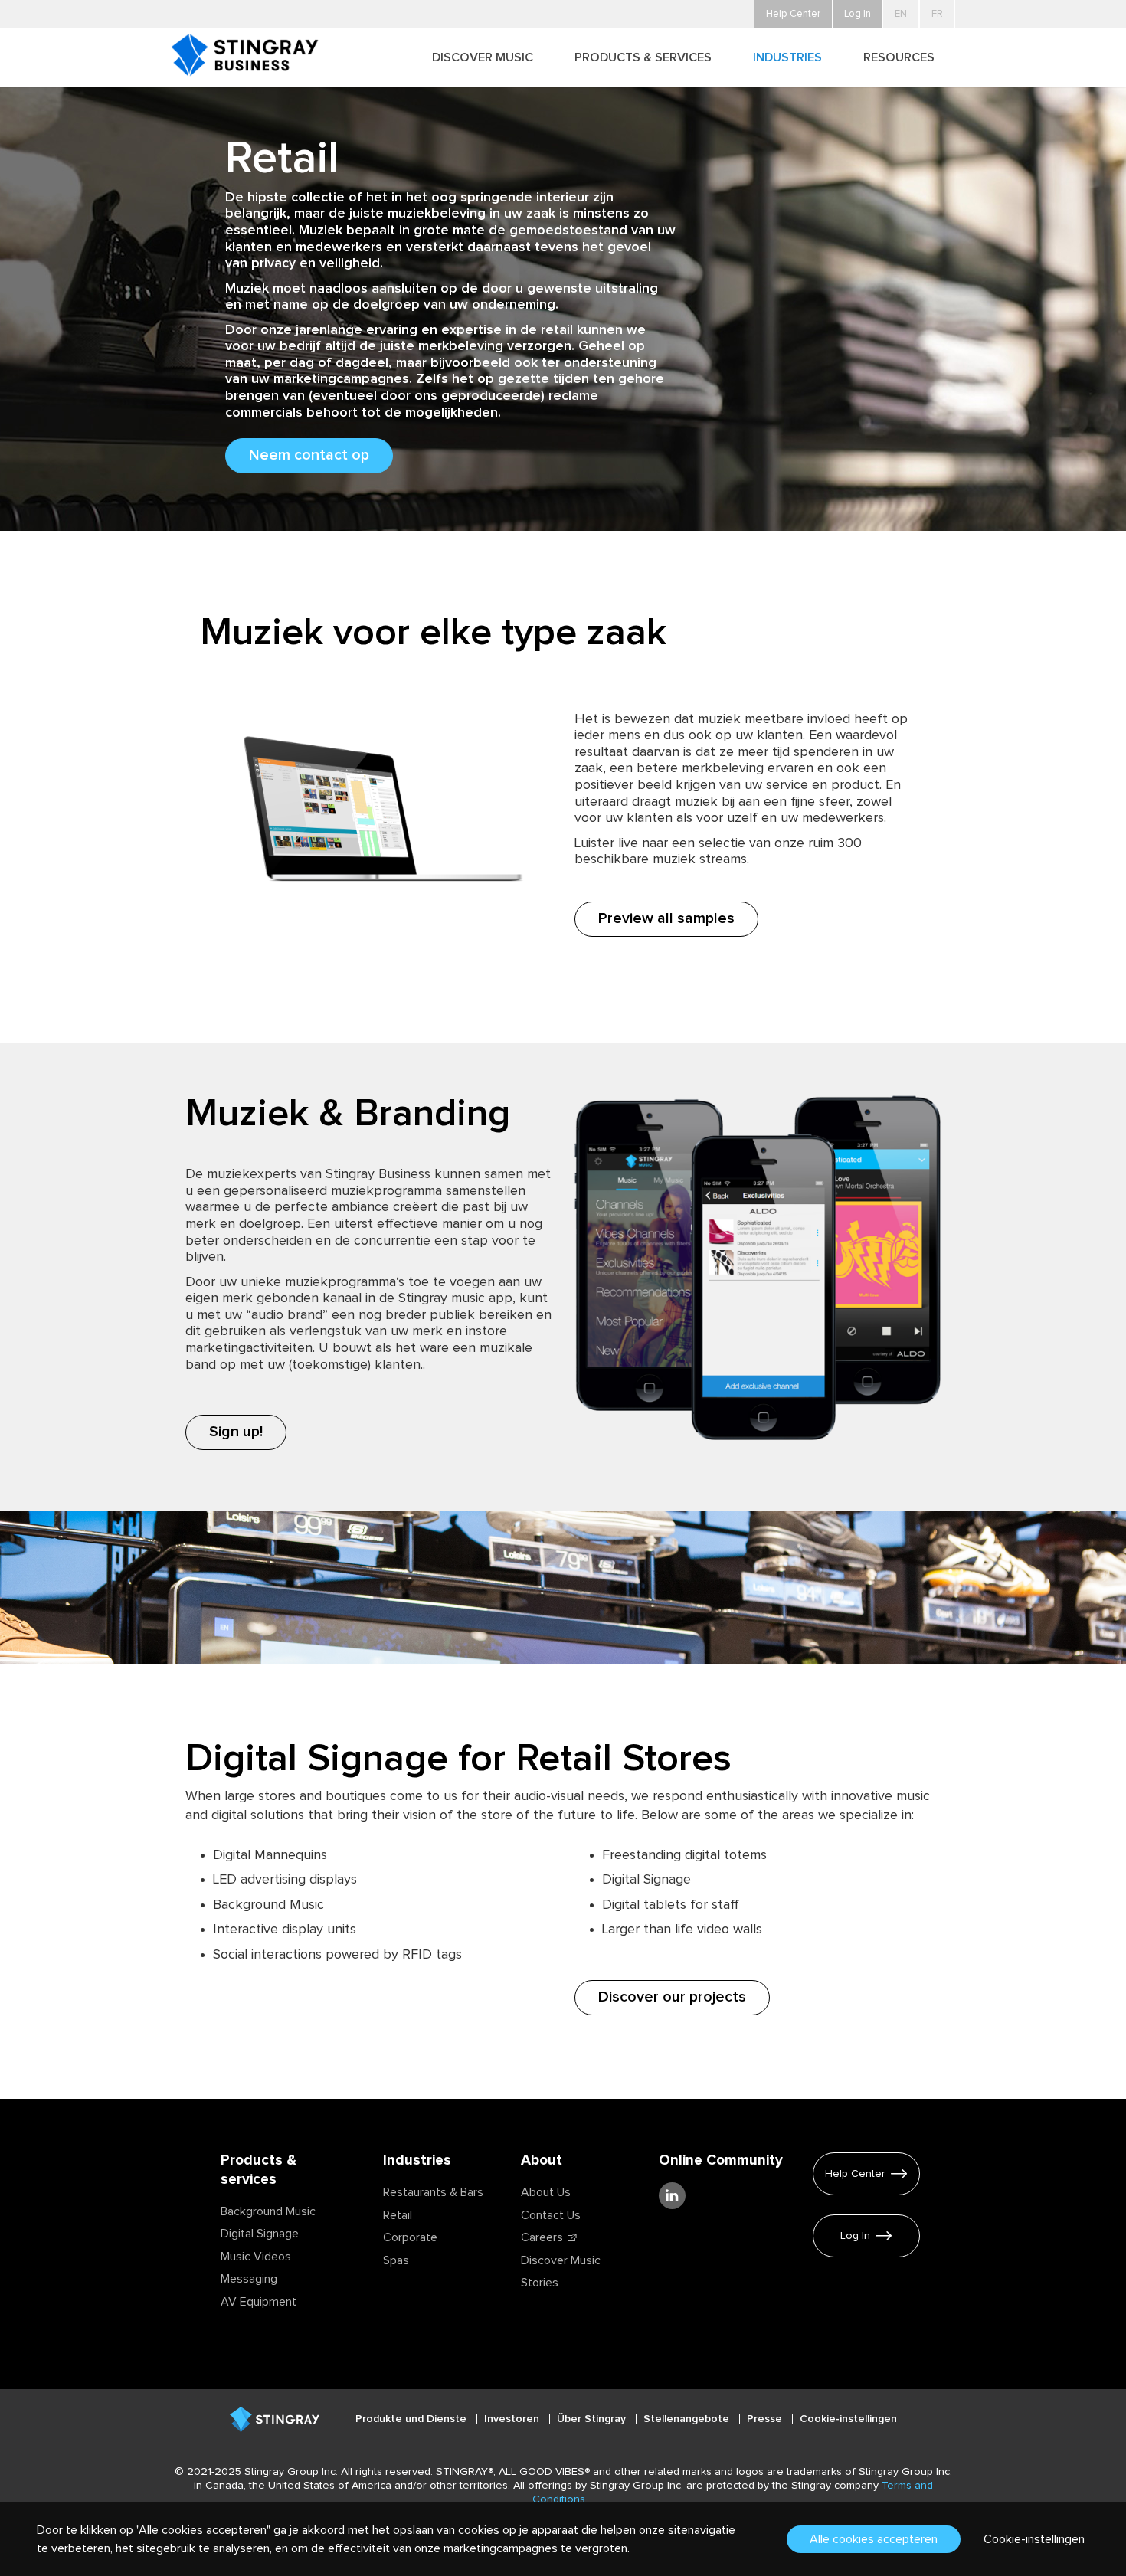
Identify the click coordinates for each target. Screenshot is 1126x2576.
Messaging (249, 2279)
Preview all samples (666, 918)
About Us (546, 2192)
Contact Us (551, 2215)
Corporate (410, 2237)
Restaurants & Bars (433, 2192)
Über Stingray (593, 2419)
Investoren (513, 2419)
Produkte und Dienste (412, 2419)
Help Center (855, 2174)
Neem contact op (309, 455)
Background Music (268, 2211)
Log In (855, 2236)
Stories (540, 2283)
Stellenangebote (688, 2419)
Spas (396, 2260)
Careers (542, 2237)
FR (937, 14)
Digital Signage (260, 2234)
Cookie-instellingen (848, 2419)
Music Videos (256, 2257)
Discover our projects (672, 1997)
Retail (398, 2215)
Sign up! (236, 1432)
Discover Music (561, 2260)
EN (901, 14)
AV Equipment (259, 2302)
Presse (766, 2419)
